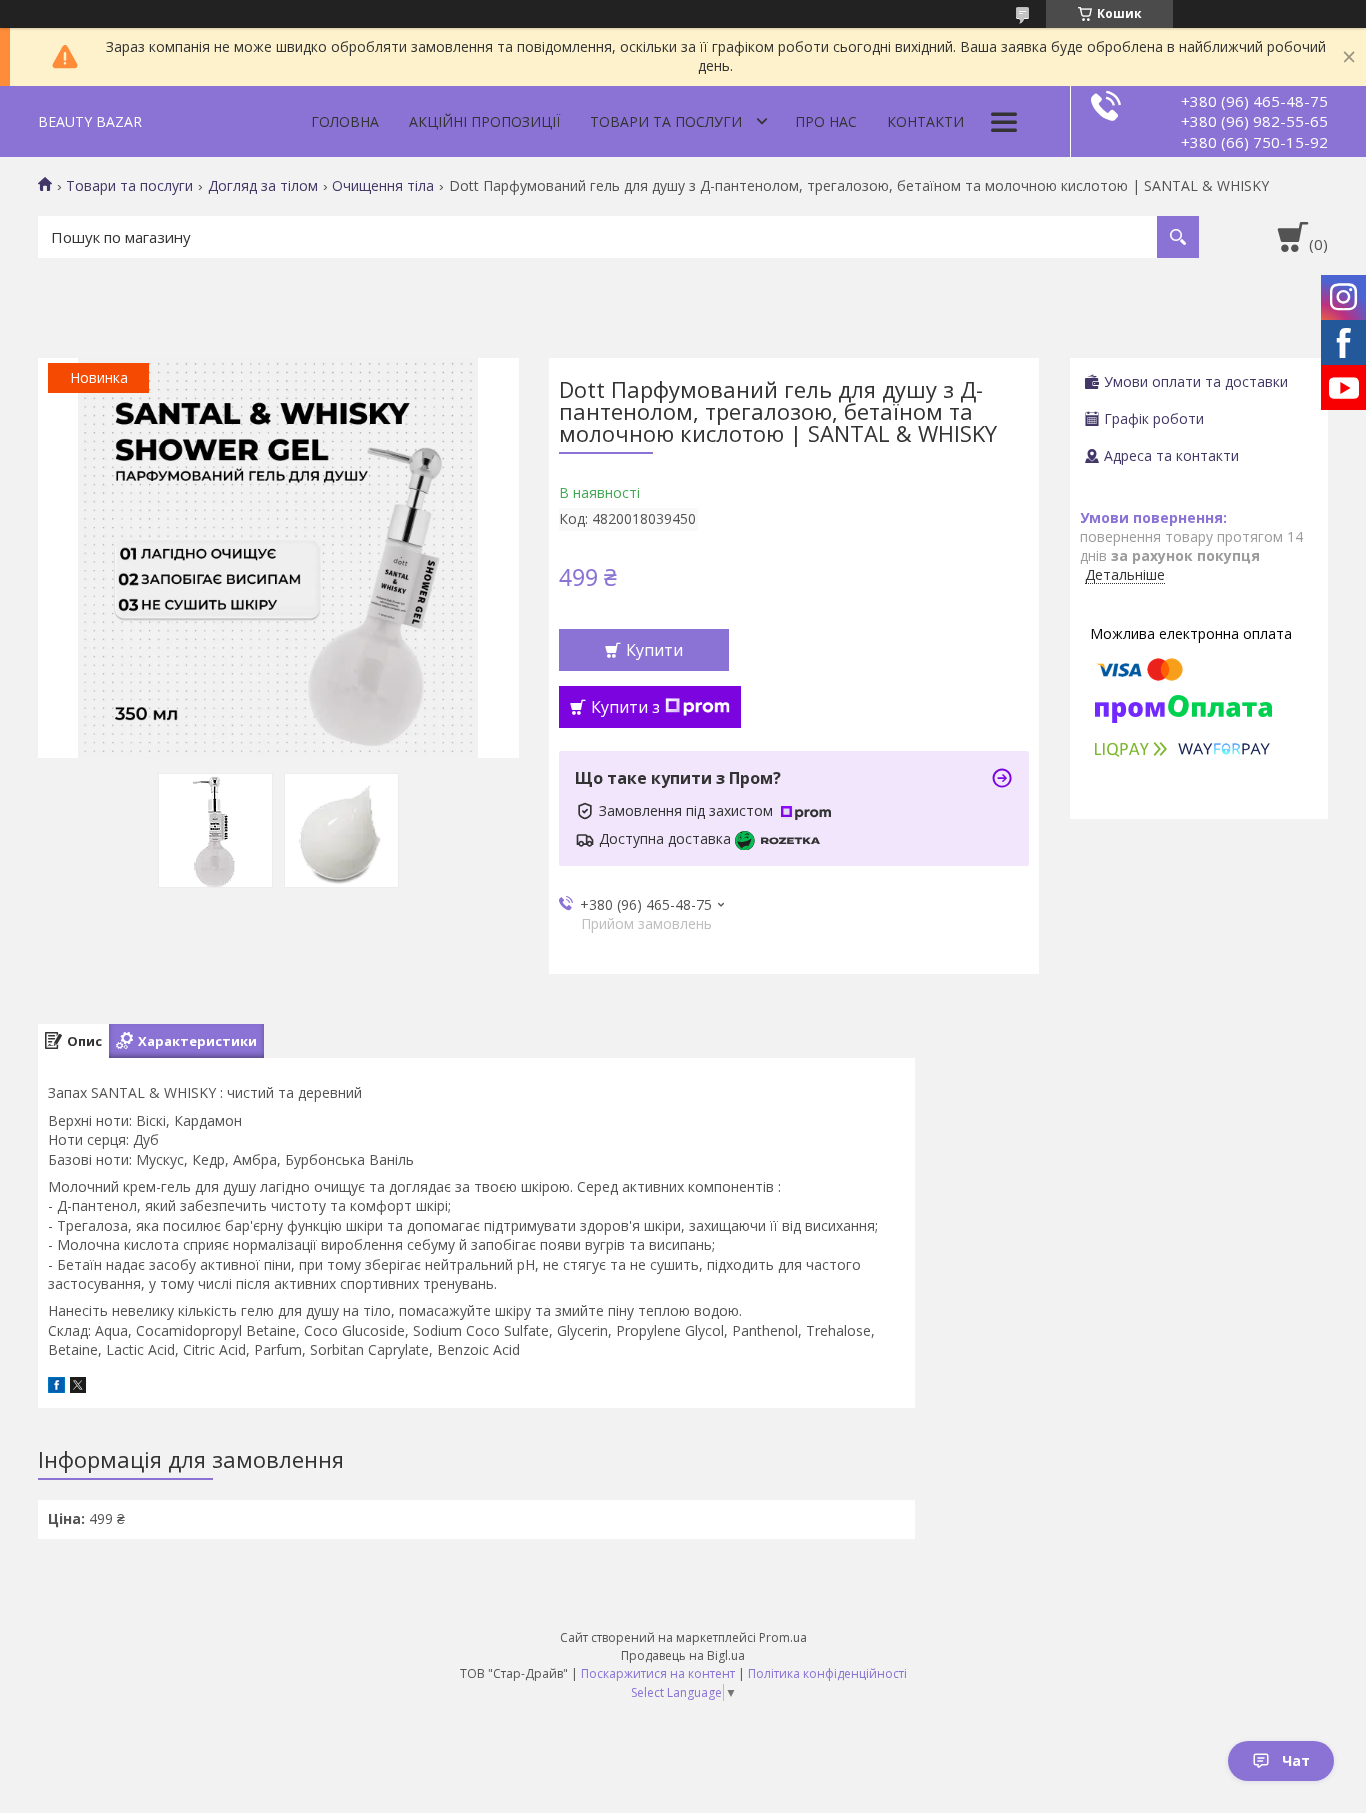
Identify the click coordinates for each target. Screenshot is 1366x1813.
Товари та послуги (666, 121)
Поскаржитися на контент (658, 1673)
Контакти (925, 121)
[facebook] (56, 1387)
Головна (345, 121)
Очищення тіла (383, 186)
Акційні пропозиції (484, 121)
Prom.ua (783, 1637)
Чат (1296, 1760)
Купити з (625, 707)
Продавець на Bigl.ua (683, 1655)
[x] (78, 1387)
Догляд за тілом (263, 186)
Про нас (826, 121)
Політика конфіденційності (827, 1673)
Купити (654, 650)
